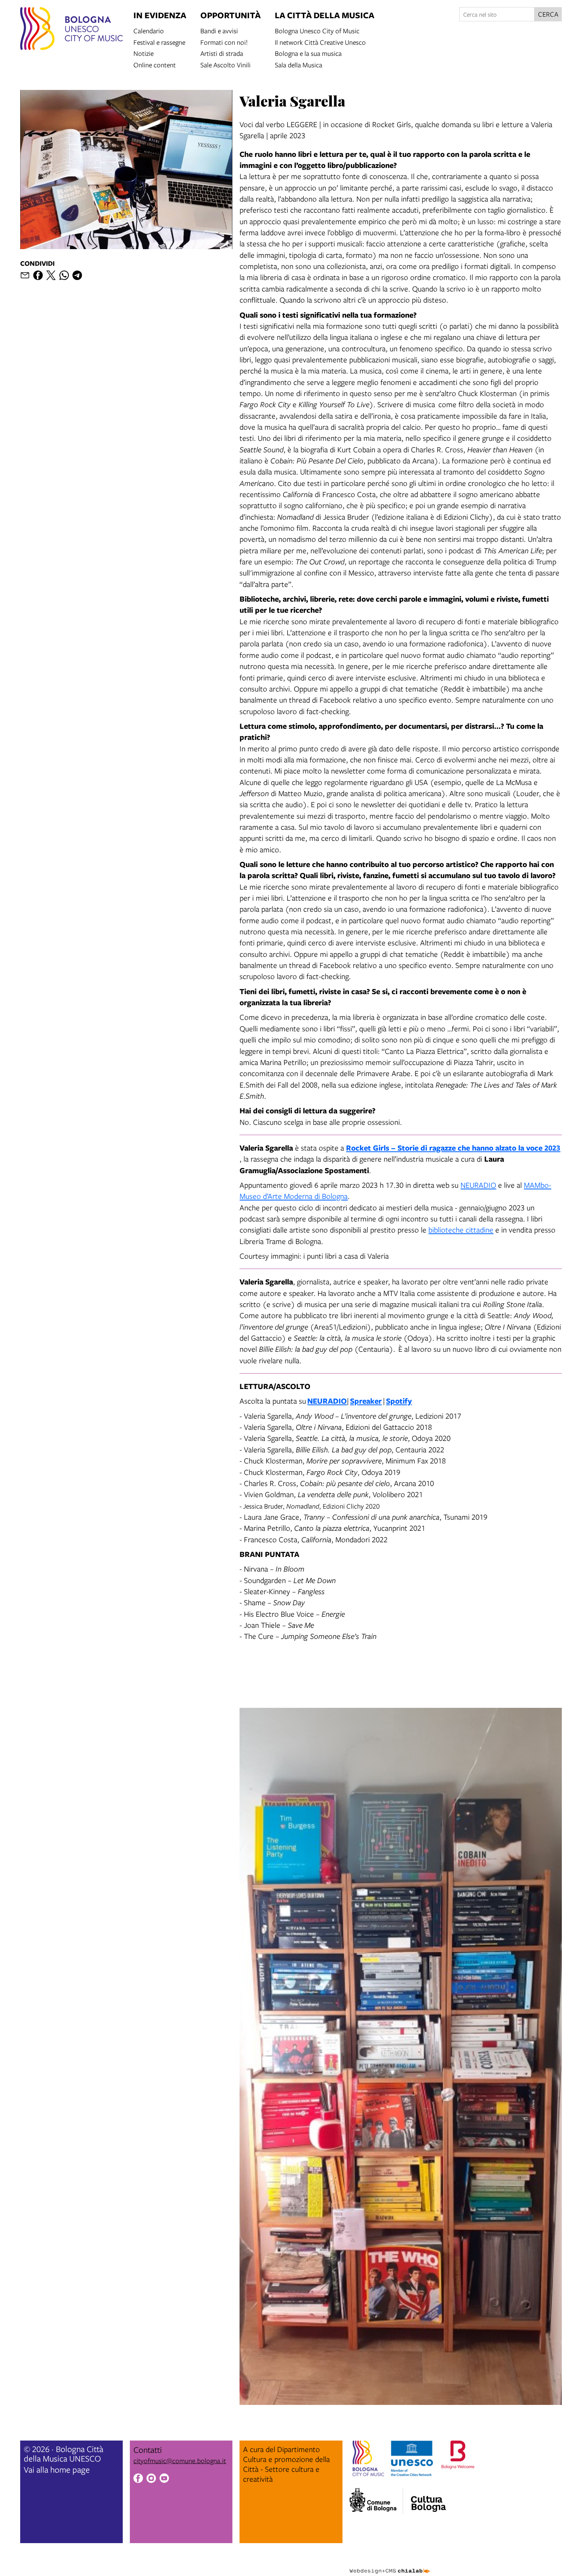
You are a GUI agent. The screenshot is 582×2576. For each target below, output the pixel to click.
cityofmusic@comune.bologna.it (180, 2461)
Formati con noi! (224, 42)
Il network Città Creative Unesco (320, 42)
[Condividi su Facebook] (38, 275)
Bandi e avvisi (219, 30)
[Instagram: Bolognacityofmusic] (151, 2479)
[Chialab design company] (390, 2564)
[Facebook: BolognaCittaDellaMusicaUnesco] (138, 2479)
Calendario (149, 30)
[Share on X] (51, 275)
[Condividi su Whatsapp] (64, 275)
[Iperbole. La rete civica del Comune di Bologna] (376, 2501)
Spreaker (366, 1401)
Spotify (399, 1401)
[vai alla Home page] (71, 30)
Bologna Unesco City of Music (317, 30)
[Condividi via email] (25, 275)
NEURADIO (478, 1185)
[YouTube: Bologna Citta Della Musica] (164, 2479)
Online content (155, 64)
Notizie (144, 53)
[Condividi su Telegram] (77, 275)
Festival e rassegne (159, 42)
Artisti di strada (222, 53)
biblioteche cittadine (461, 1230)
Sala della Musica (299, 64)
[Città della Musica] (428, 2499)
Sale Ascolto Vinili (225, 64)
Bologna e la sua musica (308, 53)
